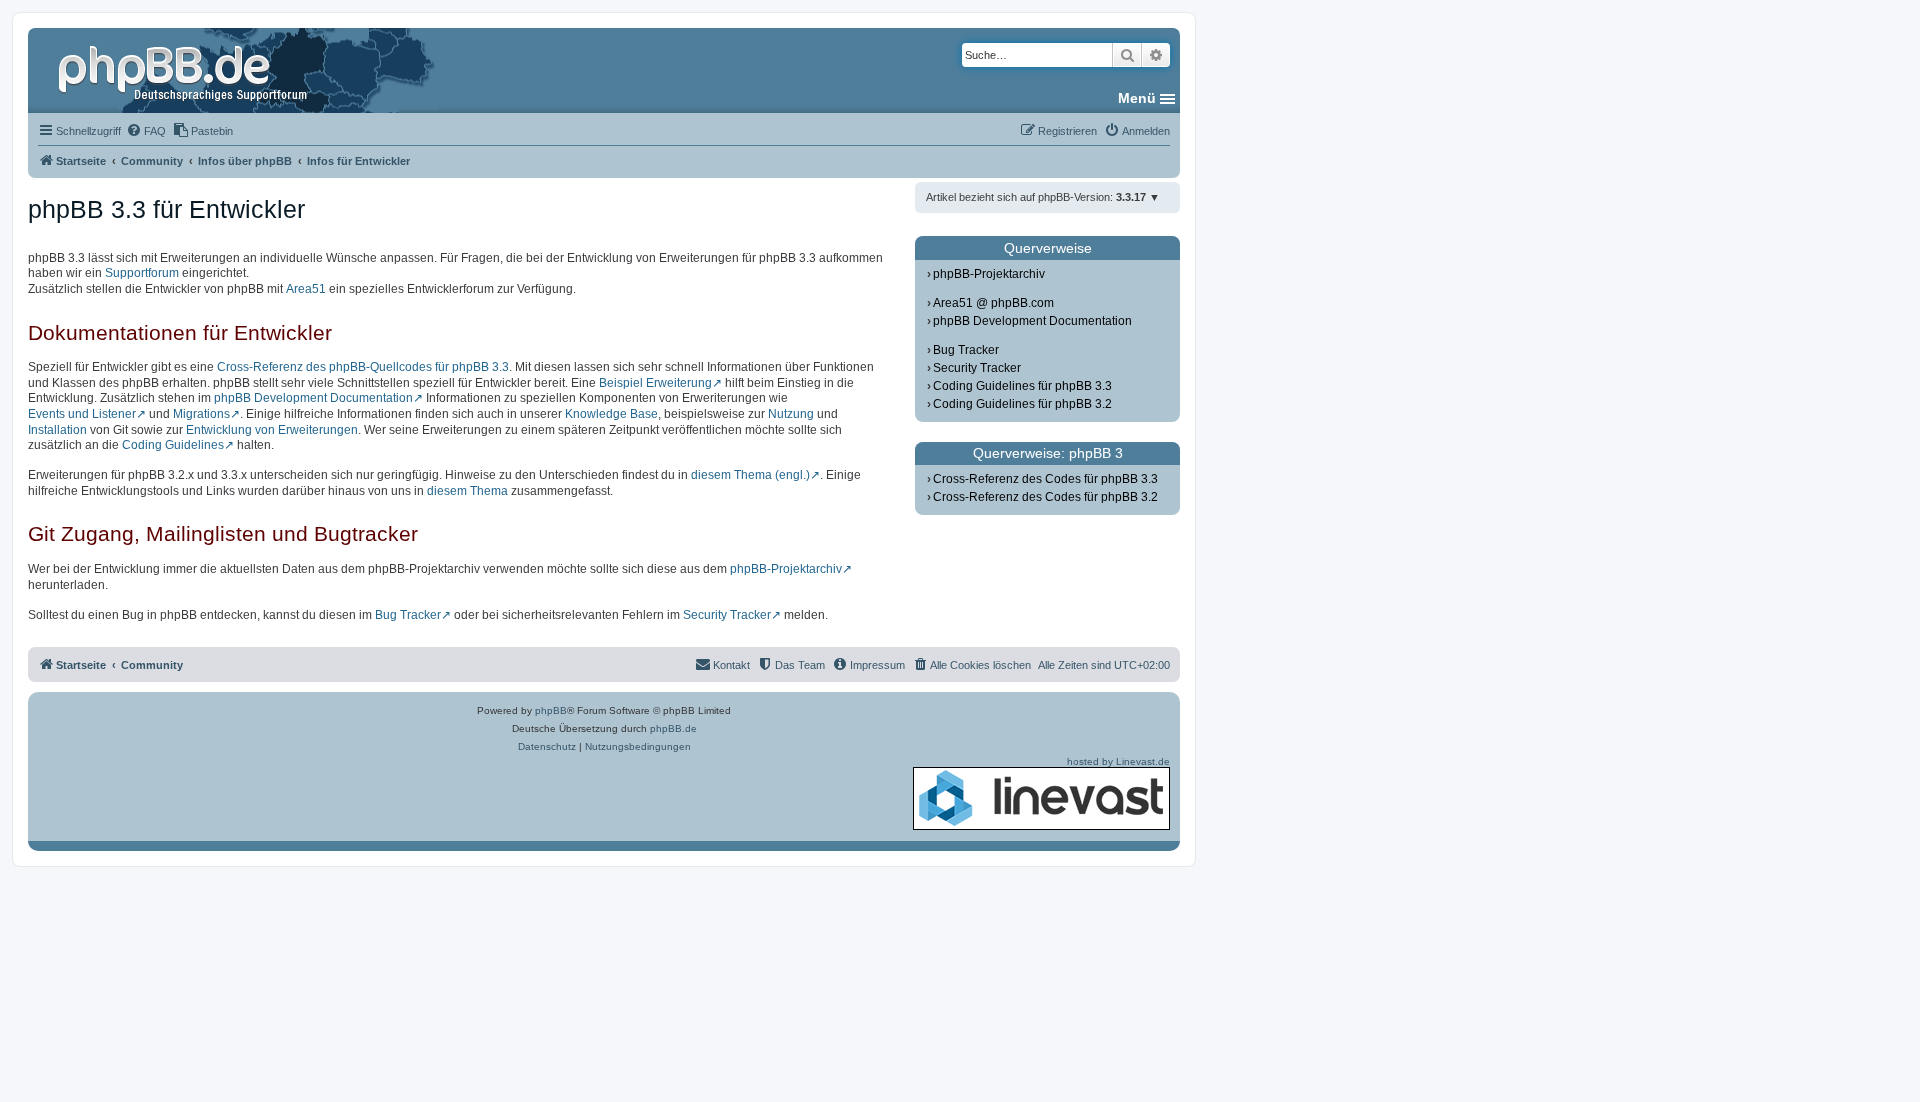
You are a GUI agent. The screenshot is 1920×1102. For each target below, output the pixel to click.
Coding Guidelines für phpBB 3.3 (1022, 386)
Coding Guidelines (173, 445)
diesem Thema (467, 491)
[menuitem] (146, 131)
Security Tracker (727, 615)
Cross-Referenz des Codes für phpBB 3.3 (1045, 479)
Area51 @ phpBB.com (993, 303)
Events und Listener (82, 414)
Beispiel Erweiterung (655, 383)
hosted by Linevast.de (1118, 761)
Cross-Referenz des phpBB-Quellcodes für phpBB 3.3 (363, 367)
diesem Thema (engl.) (750, 475)
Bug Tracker (408, 615)
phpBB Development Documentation (313, 398)
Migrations (201, 414)
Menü (1137, 98)
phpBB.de (673, 728)
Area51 (306, 289)
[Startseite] (185, 70)
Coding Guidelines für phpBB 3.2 (1022, 404)
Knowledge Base (611, 414)
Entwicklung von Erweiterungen (272, 430)
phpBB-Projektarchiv (786, 569)
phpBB (551, 710)
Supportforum (142, 273)
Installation (57, 430)
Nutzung (791, 414)
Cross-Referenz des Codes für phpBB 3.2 (1045, 497)
